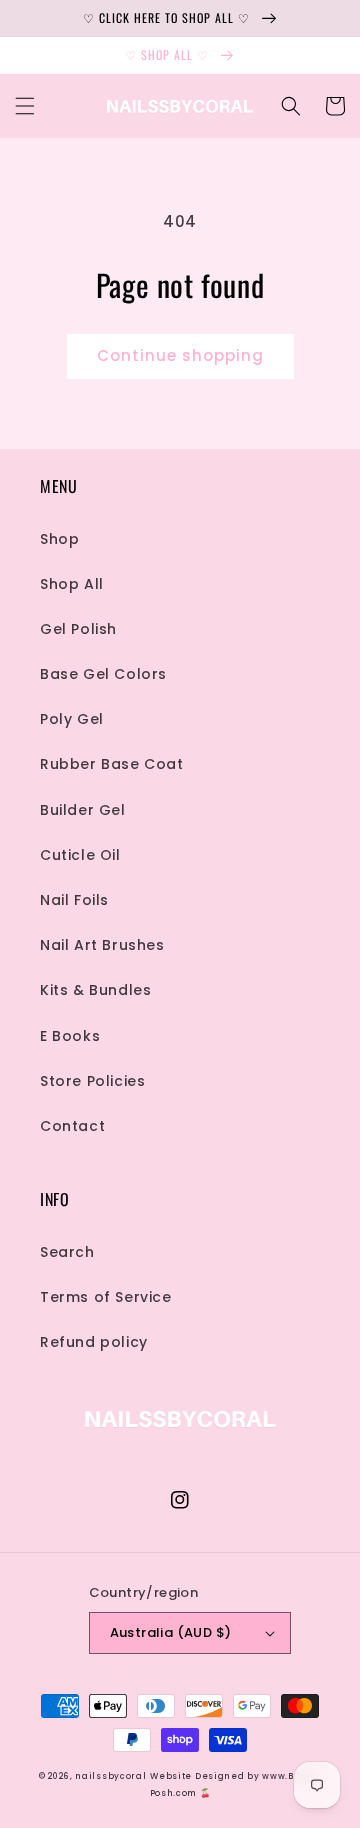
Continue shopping (180, 355)
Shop (59, 539)
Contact (72, 1126)
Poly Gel (72, 719)
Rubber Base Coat (112, 764)
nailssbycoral (110, 1776)
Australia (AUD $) (171, 1632)
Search (67, 1252)
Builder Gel (83, 810)
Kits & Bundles (95, 990)
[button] (25, 106)
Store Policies (92, 1081)
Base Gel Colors (103, 674)
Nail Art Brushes (102, 945)
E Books (70, 1036)
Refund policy (94, 1342)
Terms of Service (106, 1297)
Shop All (72, 584)
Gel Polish (78, 629)
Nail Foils (74, 900)
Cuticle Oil (80, 855)
